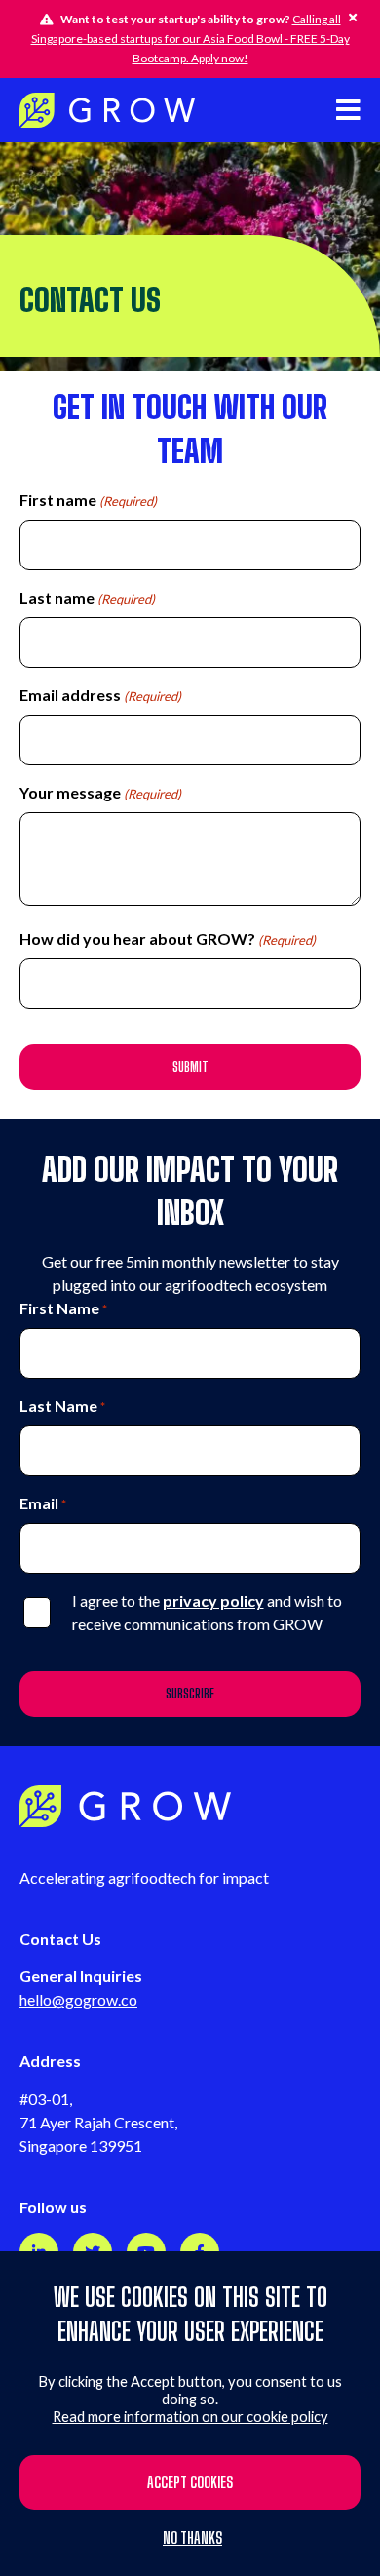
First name (88, 500)
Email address (100, 695)
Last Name (62, 1405)
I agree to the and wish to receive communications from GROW (207, 1612)
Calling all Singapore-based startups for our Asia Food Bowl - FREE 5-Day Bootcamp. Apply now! (190, 39)
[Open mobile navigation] (348, 110)
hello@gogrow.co (78, 1999)
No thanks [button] (192, 2538)
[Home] (107, 110)
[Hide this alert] (353, 18)
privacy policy (213, 1600)
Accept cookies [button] (190, 2482)
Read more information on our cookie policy (190, 2417)
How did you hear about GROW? (168, 938)
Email (43, 1503)
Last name (87, 597)
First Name (63, 1308)
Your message (100, 792)
